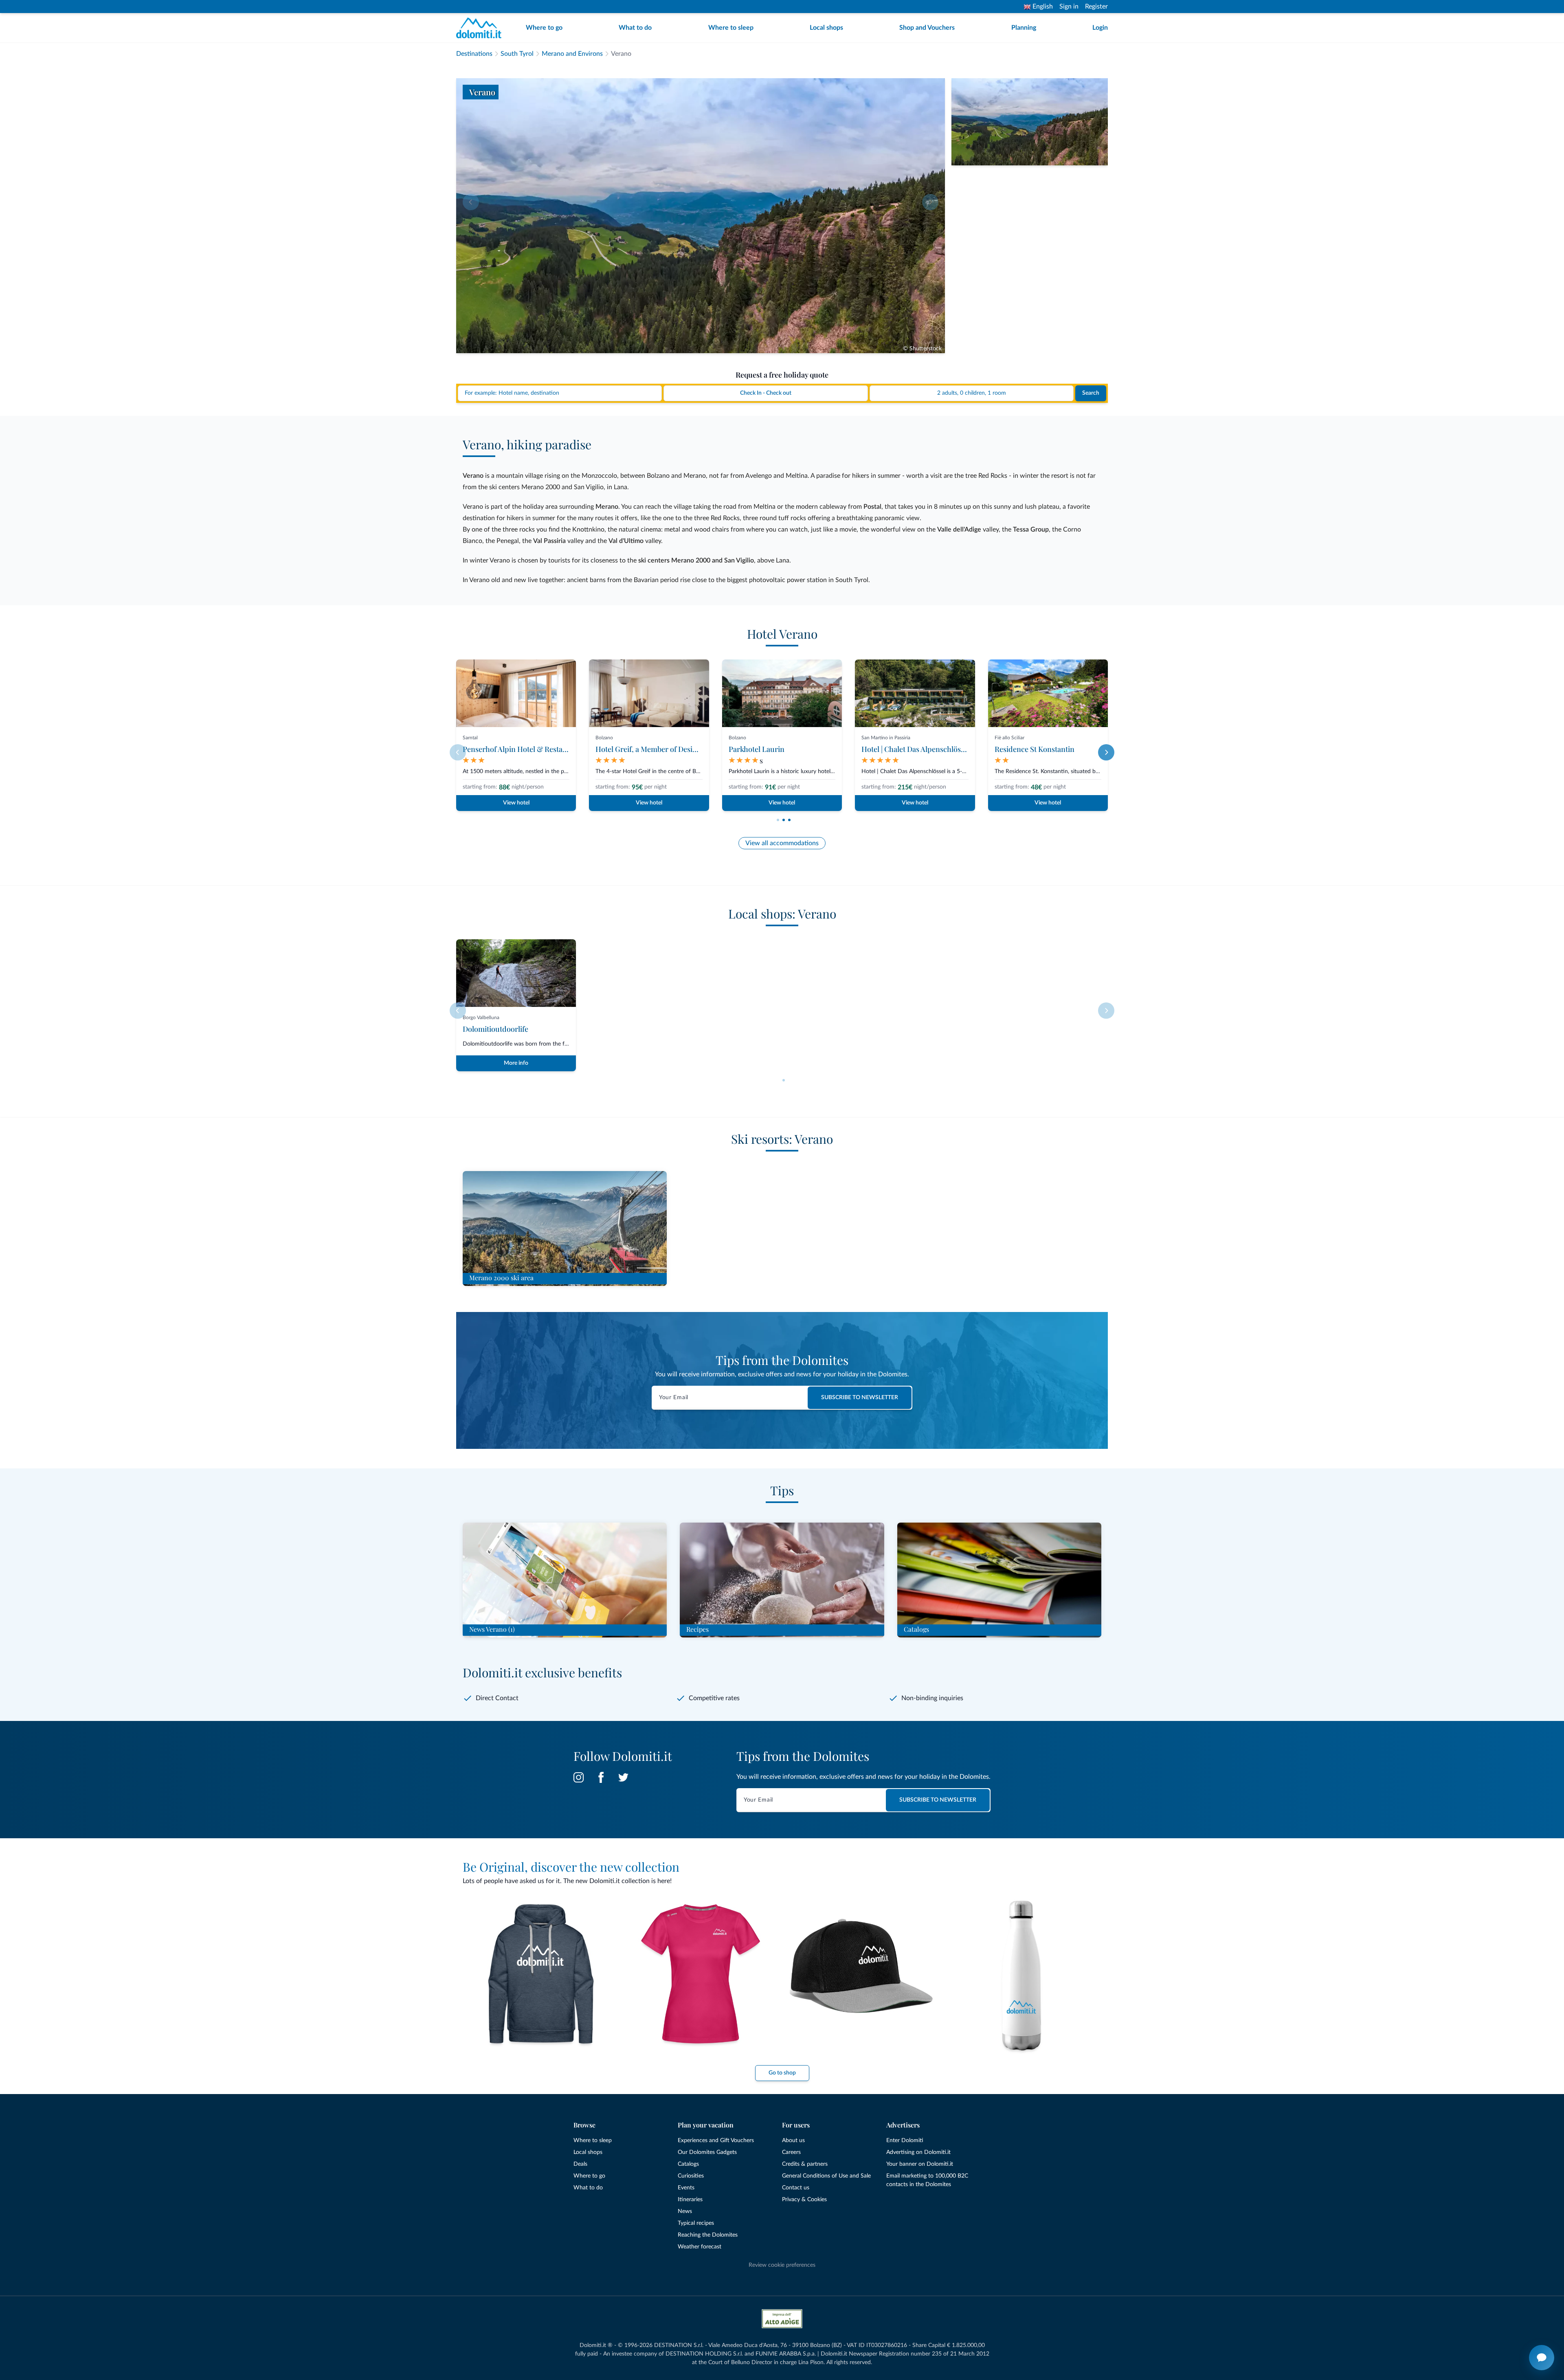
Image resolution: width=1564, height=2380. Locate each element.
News (685, 2211)
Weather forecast (700, 2247)
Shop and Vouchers (927, 28)
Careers (791, 2152)
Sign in (1069, 7)
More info (516, 1063)
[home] (481, 28)
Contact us (796, 2188)
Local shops (826, 28)
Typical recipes (696, 2223)
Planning (1024, 28)
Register (1096, 7)
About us (793, 2140)
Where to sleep (731, 28)
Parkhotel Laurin (757, 749)
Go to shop (782, 2073)
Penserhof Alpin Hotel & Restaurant (522, 749)
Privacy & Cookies (804, 2200)
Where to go (544, 28)
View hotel (516, 803)
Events (686, 2188)
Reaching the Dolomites (708, 2235)
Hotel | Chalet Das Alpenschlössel (916, 749)
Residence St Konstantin (1035, 749)
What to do (635, 28)
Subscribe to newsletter (860, 1398)
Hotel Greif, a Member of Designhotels (658, 749)
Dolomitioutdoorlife (495, 1029)
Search (1091, 393)
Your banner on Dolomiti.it (920, 2164)
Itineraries (690, 2200)
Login (1100, 28)
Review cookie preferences (782, 2265)
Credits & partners (805, 2164)
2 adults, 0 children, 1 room (972, 393)
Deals (580, 2164)
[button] (778, 820)
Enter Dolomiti (905, 2140)
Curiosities (691, 2176)
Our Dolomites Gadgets (707, 2152)
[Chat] (1542, 2358)
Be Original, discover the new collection (571, 1867)
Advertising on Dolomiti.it (918, 2152)
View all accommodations (782, 843)
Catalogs (688, 2164)
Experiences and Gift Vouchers (716, 2140)
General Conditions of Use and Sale (826, 2176)
